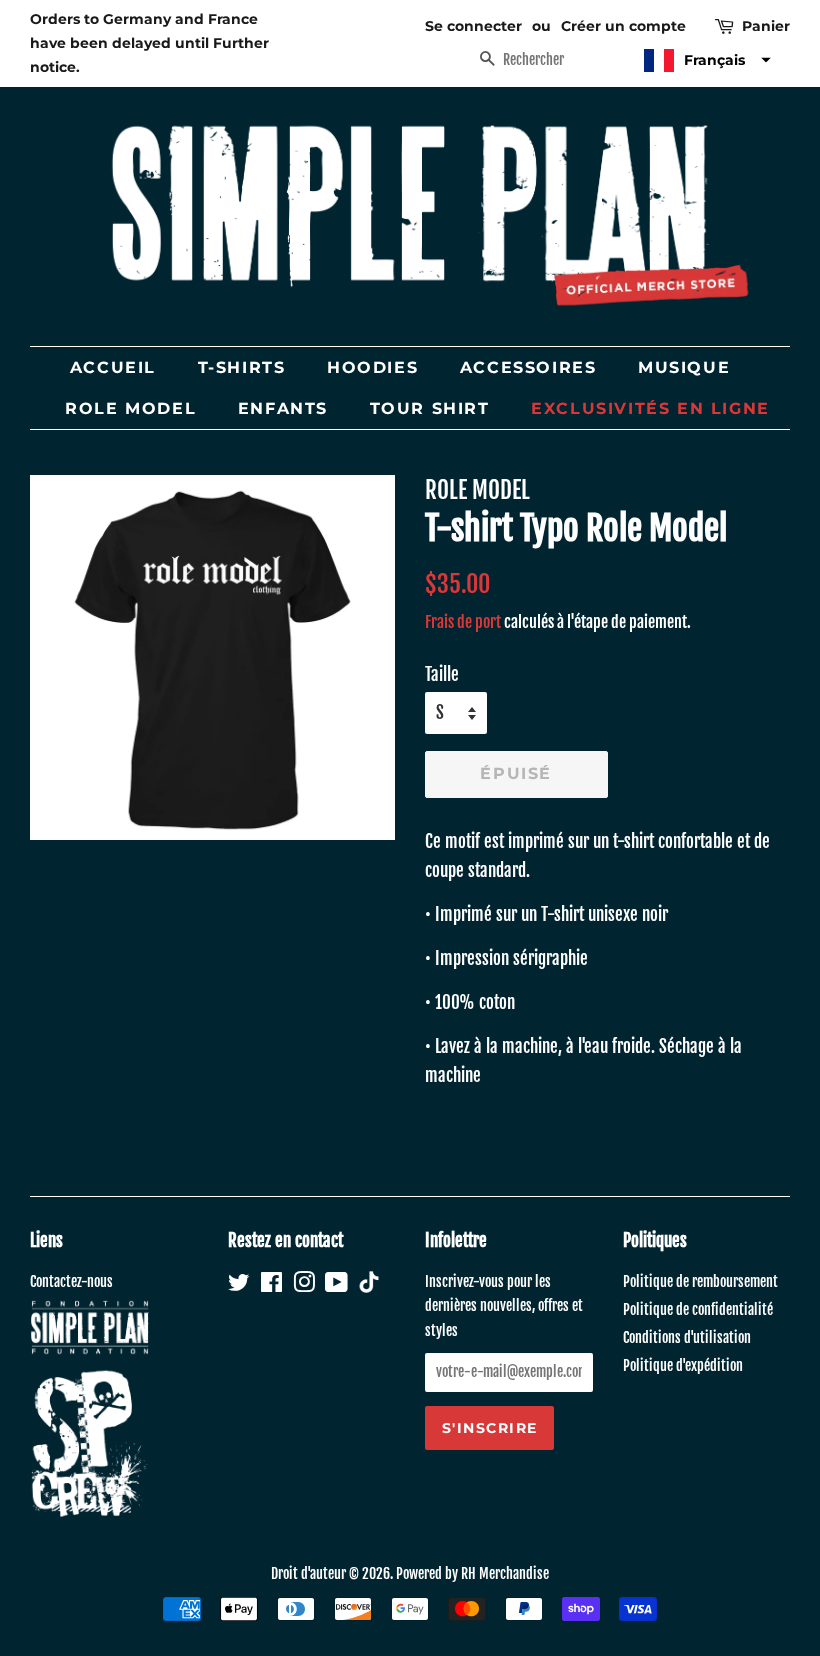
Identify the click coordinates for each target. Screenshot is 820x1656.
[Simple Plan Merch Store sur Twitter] (239, 1285)
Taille (442, 674)
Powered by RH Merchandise (472, 1573)
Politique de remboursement (700, 1281)
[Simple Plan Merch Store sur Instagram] (304, 1285)
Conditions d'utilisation (687, 1337)
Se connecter (473, 26)
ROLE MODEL (130, 408)
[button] (705, 60)
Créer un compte (623, 26)
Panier (766, 26)
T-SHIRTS (242, 367)
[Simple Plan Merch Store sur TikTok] (369, 1284)
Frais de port (463, 622)
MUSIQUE (684, 367)
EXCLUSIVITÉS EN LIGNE (650, 408)
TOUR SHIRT (430, 408)
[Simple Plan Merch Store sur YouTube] (336, 1285)
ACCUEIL (113, 367)
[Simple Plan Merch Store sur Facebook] (271, 1285)
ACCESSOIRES (528, 367)
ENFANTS (283, 408)
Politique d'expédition (683, 1365)
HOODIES (372, 367)
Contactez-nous (71, 1281)
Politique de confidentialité (698, 1309)
